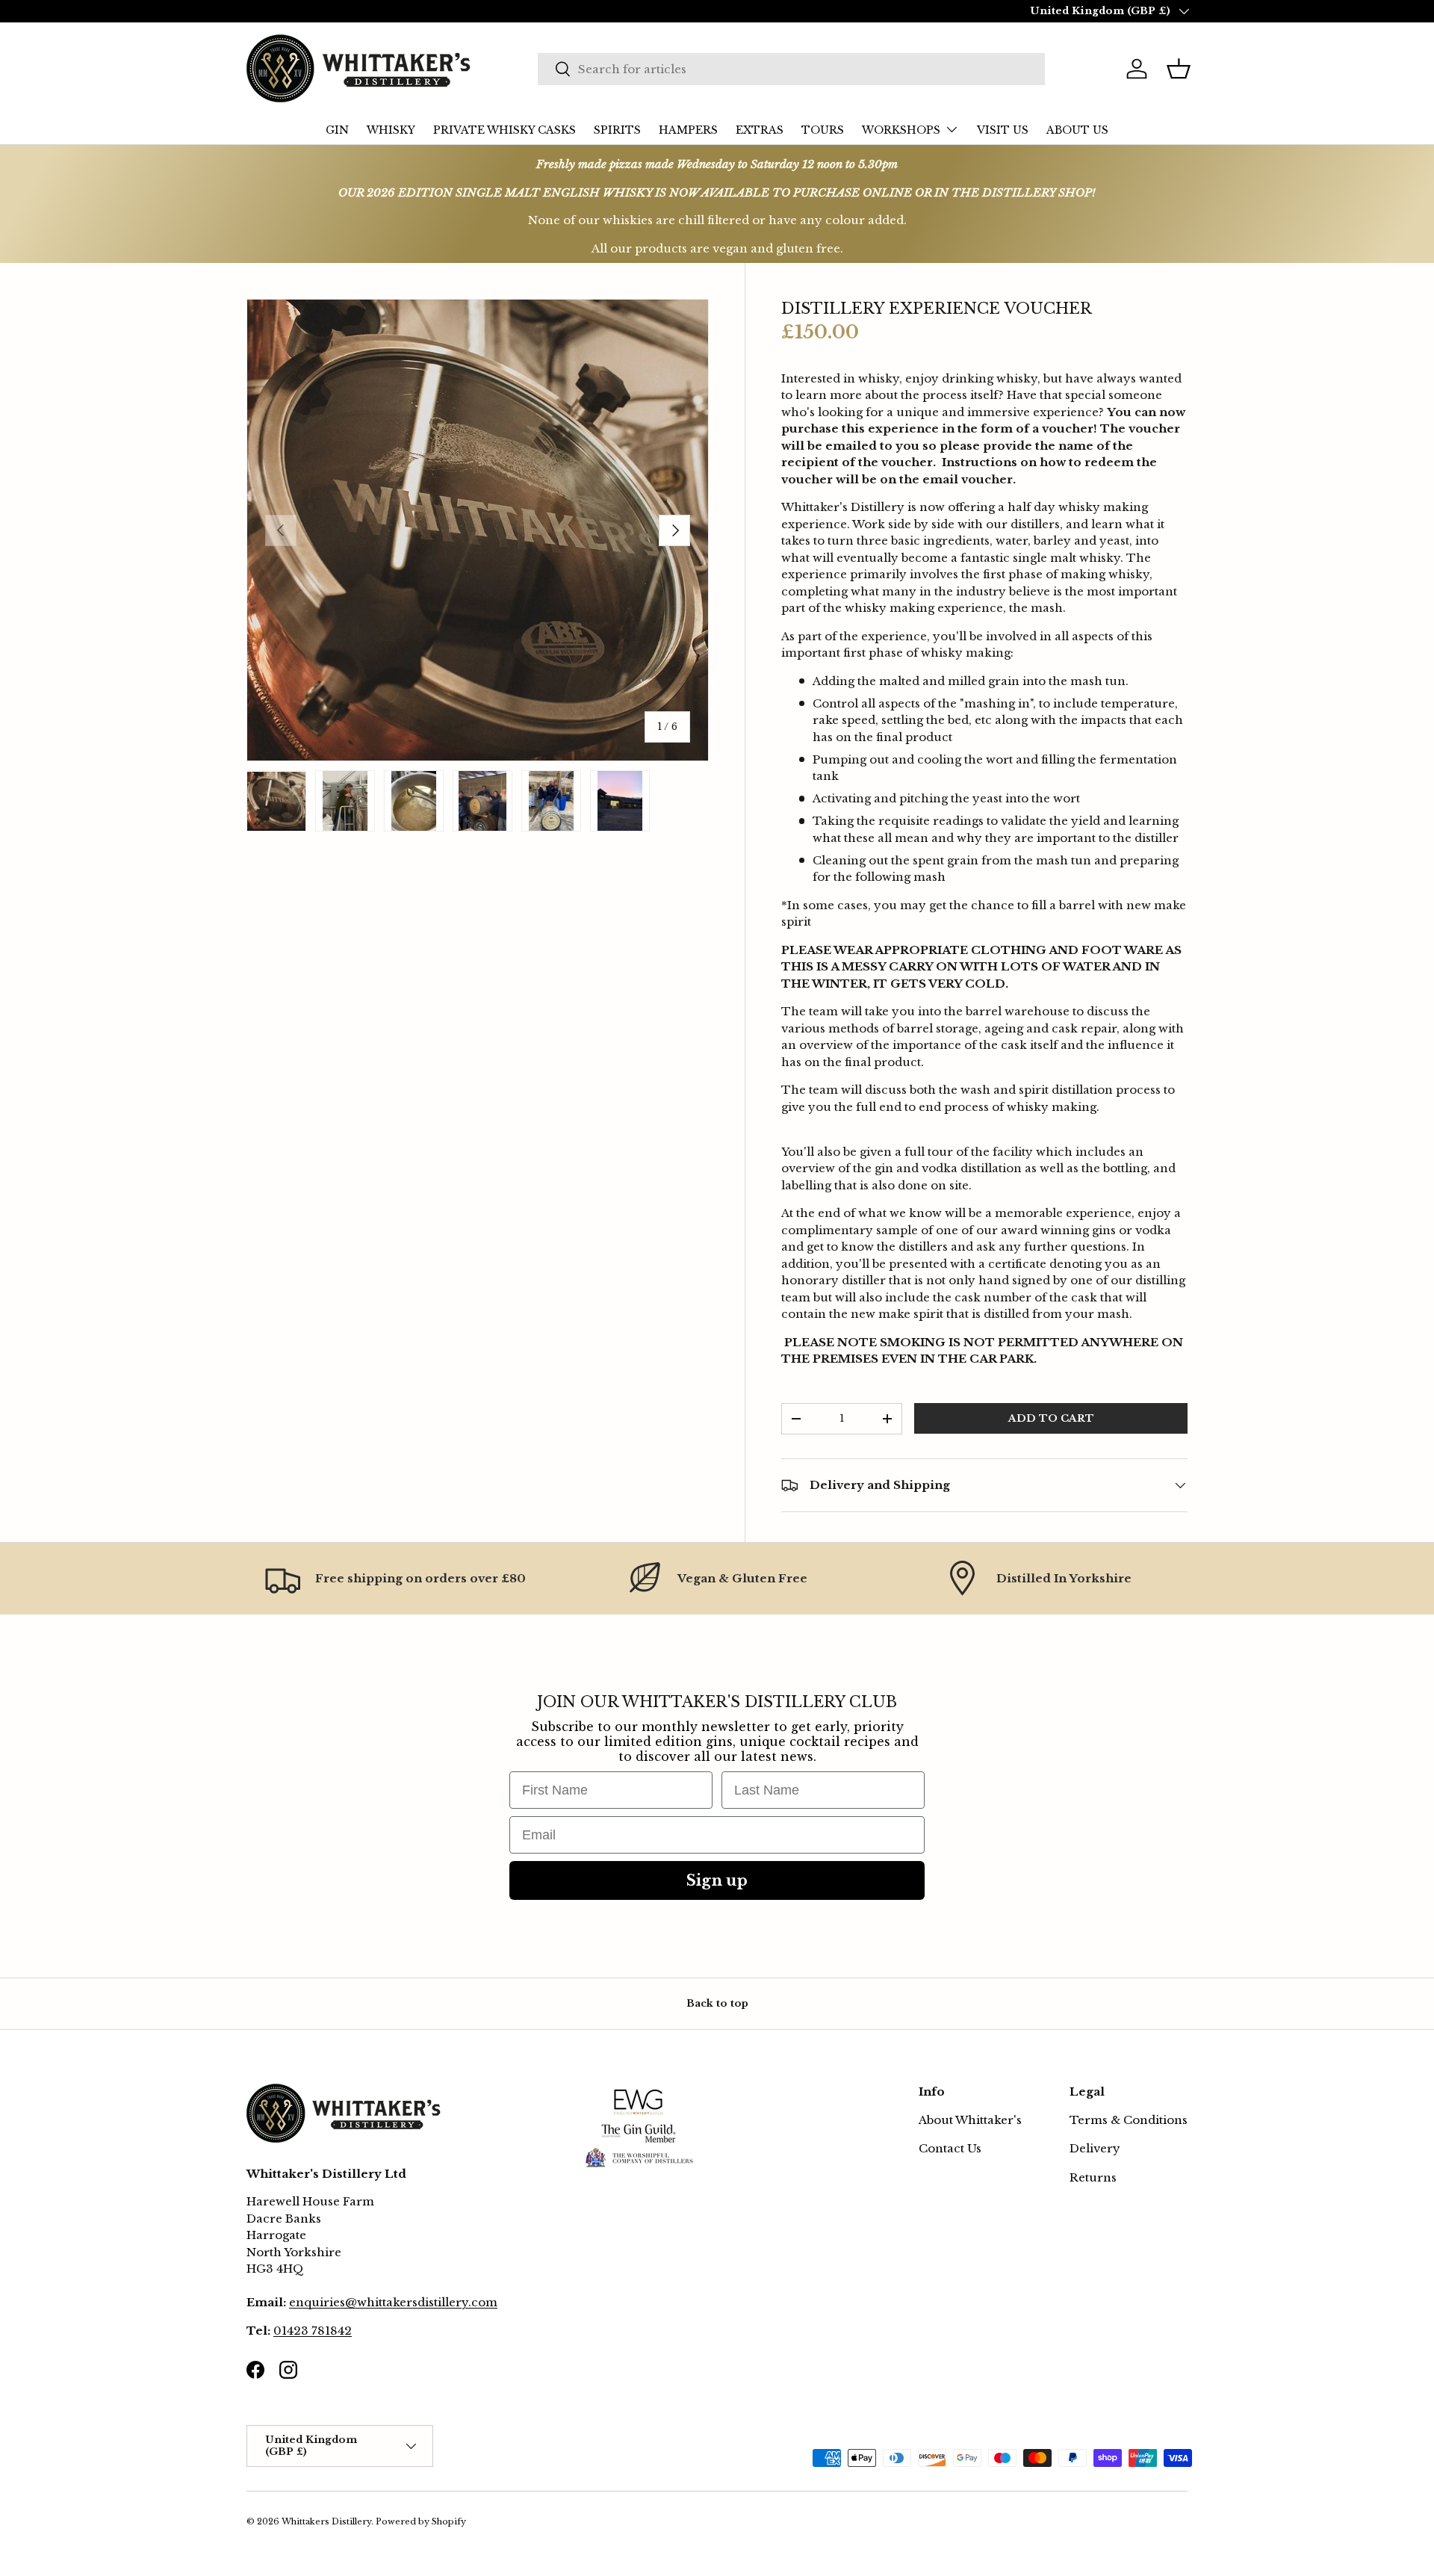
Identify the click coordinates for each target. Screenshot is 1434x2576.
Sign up (717, 1880)
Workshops (901, 130)
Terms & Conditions (1129, 2120)
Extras (760, 130)
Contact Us (950, 2148)
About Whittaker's (970, 2120)
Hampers (688, 130)
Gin (337, 130)
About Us (1077, 130)
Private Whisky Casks (505, 130)
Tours (823, 130)
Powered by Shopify (421, 2521)
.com (483, 2302)
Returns (1093, 2177)
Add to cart (1051, 1418)
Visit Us (1003, 130)
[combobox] (791, 69)
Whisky (391, 130)
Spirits (617, 130)
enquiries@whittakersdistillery (379, 2302)
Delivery (1095, 2148)
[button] (1179, 69)
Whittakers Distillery (326, 2521)
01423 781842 (313, 2331)
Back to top (717, 2003)
